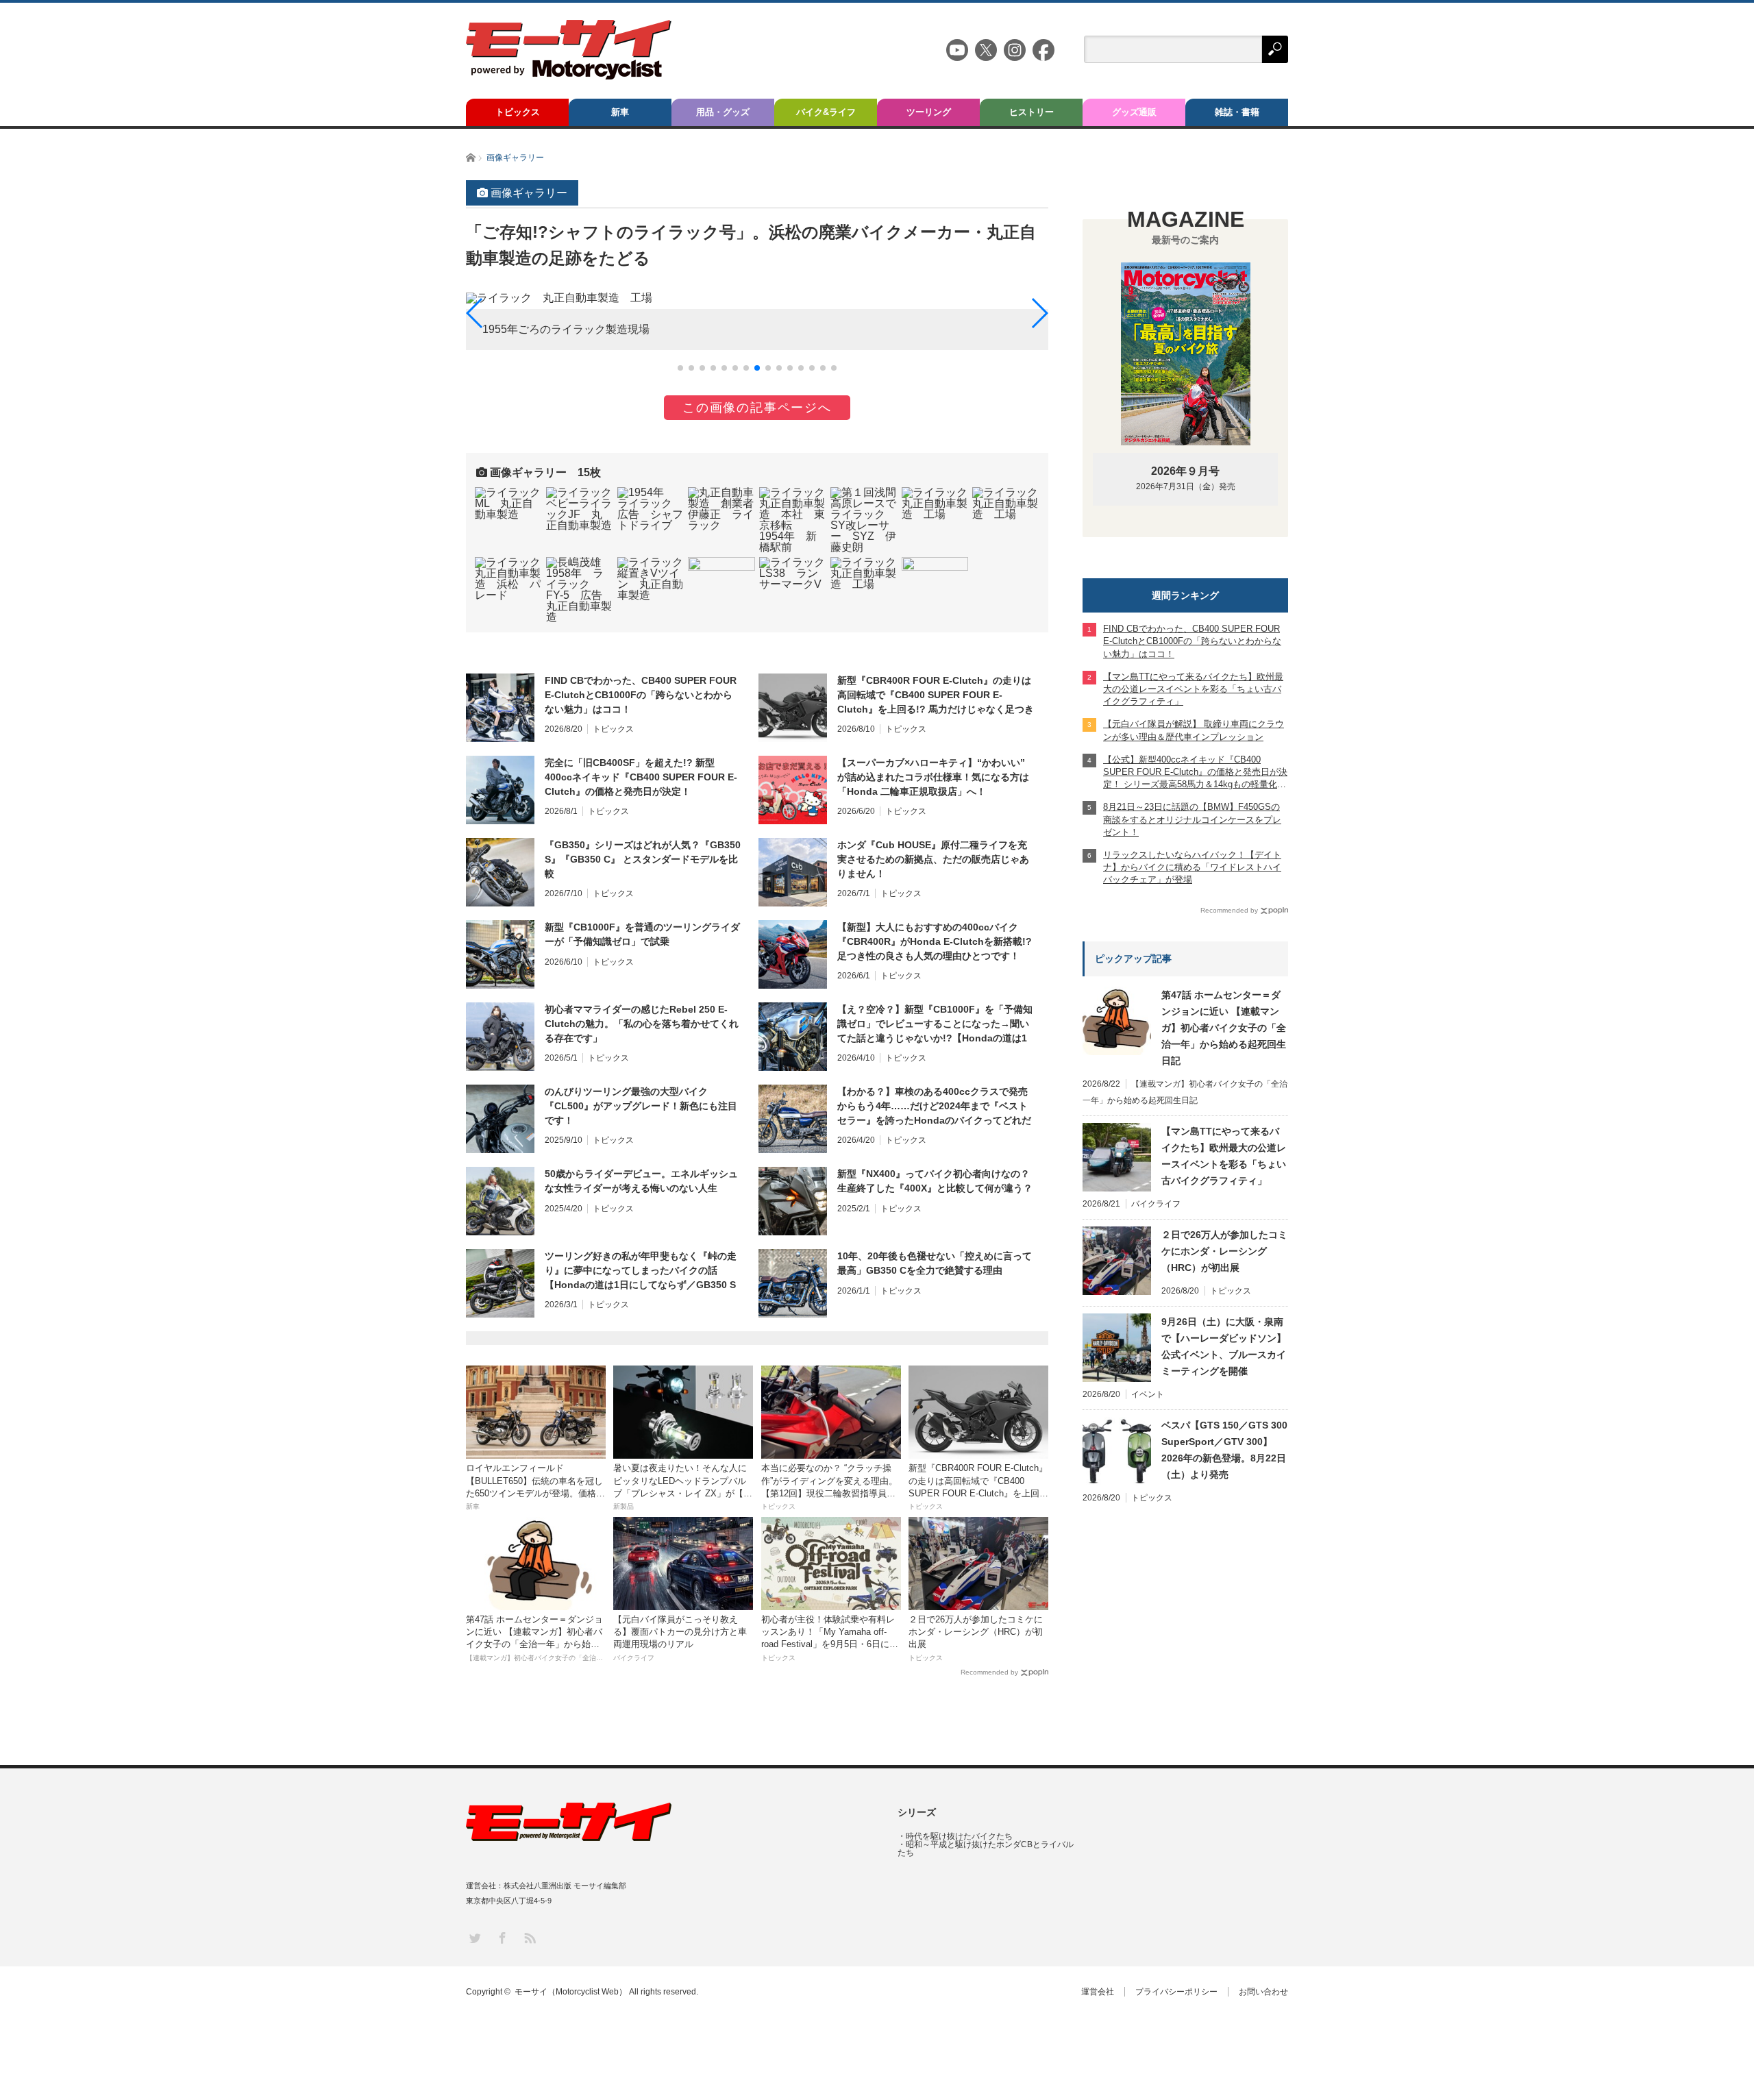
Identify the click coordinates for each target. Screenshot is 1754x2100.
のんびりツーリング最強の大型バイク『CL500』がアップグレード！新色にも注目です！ (641, 1106)
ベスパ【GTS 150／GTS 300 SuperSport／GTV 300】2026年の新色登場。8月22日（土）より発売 (1224, 1450)
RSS (529, 1937)
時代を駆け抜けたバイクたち (959, 1836)
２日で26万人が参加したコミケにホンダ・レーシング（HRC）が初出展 (1224, 1251)
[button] (680, 368)
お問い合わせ (1263, 1992)
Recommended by (989, 1672)
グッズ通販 (1134, 112)
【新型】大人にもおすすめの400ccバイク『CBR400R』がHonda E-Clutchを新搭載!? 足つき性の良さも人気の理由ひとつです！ (935, 941)
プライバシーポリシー (1176, 1992)
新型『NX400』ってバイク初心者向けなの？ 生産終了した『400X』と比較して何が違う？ (935, 1181)
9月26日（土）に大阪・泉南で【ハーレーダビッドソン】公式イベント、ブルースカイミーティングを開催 (1224, 1346)
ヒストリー (1032, 112)
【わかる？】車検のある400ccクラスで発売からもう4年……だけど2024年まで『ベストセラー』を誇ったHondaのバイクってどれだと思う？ (934, 1107)
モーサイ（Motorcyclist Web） (571, 1992)
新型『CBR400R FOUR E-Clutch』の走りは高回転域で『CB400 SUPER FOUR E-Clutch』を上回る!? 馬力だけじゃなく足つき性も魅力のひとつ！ (936, 695)
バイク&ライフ (826, 112)
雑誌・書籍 (1237, 112)
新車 (620, 112)
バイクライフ (1156, 1204)
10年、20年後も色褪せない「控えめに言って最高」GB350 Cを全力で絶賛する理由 (935, 1263)
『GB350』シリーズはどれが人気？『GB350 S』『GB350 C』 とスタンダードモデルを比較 (643, 859)
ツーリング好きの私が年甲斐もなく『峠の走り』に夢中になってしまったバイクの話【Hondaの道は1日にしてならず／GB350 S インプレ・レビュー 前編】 (641, 1271)
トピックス (518, 112)
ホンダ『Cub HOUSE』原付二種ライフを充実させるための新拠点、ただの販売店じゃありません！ (933, 859)
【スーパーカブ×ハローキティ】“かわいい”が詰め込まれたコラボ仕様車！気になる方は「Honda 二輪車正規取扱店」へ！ (933, 777)
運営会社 (1098, 1992)
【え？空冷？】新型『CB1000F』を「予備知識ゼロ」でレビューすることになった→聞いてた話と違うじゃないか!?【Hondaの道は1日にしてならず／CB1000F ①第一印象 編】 (935, 1024)
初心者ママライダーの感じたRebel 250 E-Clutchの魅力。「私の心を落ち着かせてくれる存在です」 (642, 1024)
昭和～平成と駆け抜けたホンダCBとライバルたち (986, 1849)
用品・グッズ (723, 112)
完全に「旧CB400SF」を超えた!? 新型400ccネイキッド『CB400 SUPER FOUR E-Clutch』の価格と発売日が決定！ (641, 777)
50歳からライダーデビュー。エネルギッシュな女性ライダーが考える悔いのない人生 (641, 1181)
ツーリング (929, 112)
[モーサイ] (569, 76)
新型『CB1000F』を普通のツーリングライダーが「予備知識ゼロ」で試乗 (642, 934)
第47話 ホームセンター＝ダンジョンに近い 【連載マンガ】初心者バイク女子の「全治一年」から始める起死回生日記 (1224, 1028)
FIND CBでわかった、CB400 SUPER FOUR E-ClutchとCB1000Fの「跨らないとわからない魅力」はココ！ (641, 695)
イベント (1148, 1394)
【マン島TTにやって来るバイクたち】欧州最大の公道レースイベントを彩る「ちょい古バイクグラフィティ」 (1224, 1156)
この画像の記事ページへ (757, 408)
